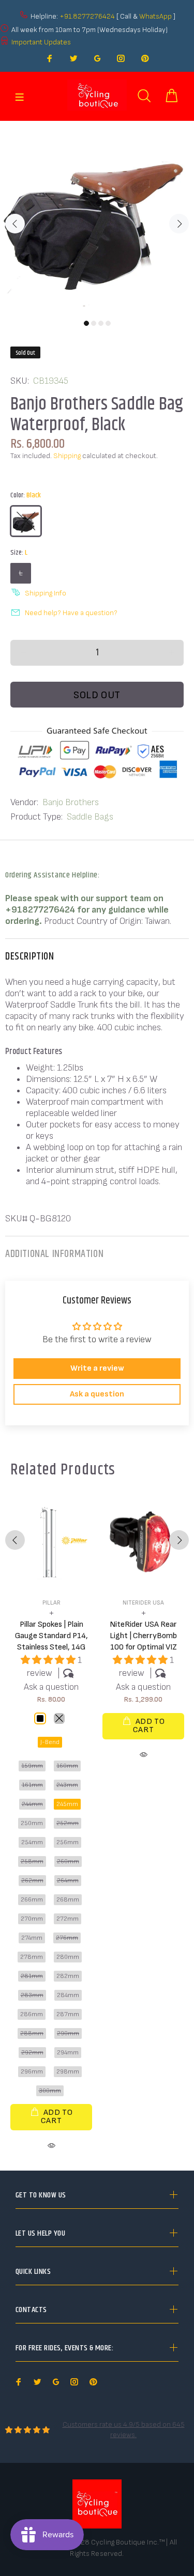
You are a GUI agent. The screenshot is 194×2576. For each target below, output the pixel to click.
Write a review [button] (97, 1368)
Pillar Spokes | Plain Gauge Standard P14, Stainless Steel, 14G (51, 1636)
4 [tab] (108, 323)
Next (179, 224)
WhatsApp (156, 16)
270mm (32, 1919)
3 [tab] (101, 323)
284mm (68, 1995)
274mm (32, 1938)
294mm (68, 2053)
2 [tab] (94, 323)
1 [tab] (86, 323)
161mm (32, 1785)
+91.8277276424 (87, 16)
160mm (67, 1766)
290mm (68, 2033)
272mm (68, 1919)
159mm (32, 1766)
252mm (68, 1823)
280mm (68, 1957)
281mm (32, 1976)
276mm (67, 1938)
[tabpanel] (97, 218)
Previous (15, 224)
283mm (32, 1995)
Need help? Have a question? (71, 613)
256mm (68, 1842)
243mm (67, 1785)
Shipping (67, 456)
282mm (68, 1976)
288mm (32, 2033)
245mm (67, 1804)
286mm (32, 2014)
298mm (68, 2072)
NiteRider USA (143, 1603)
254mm (32, 1842)
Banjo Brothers (71, 802)
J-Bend (50, 1742)
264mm (68, 1881)
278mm (32, 1957)
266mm (32, 1900)
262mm (32, 1881)
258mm (32, 1862)
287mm (68, 2014)
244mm (32, 1804)
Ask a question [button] (97, 1394)
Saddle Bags (90, 817)
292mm (32, 2053)
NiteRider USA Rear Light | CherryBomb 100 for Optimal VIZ (143, 1636)
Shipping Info (46, 593)
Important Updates (41, 42)
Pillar (51, 1603)
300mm (50, 2091)
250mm (32, 1823)
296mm (32, 2072)
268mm (68, 1900)
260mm (68, 1862)
